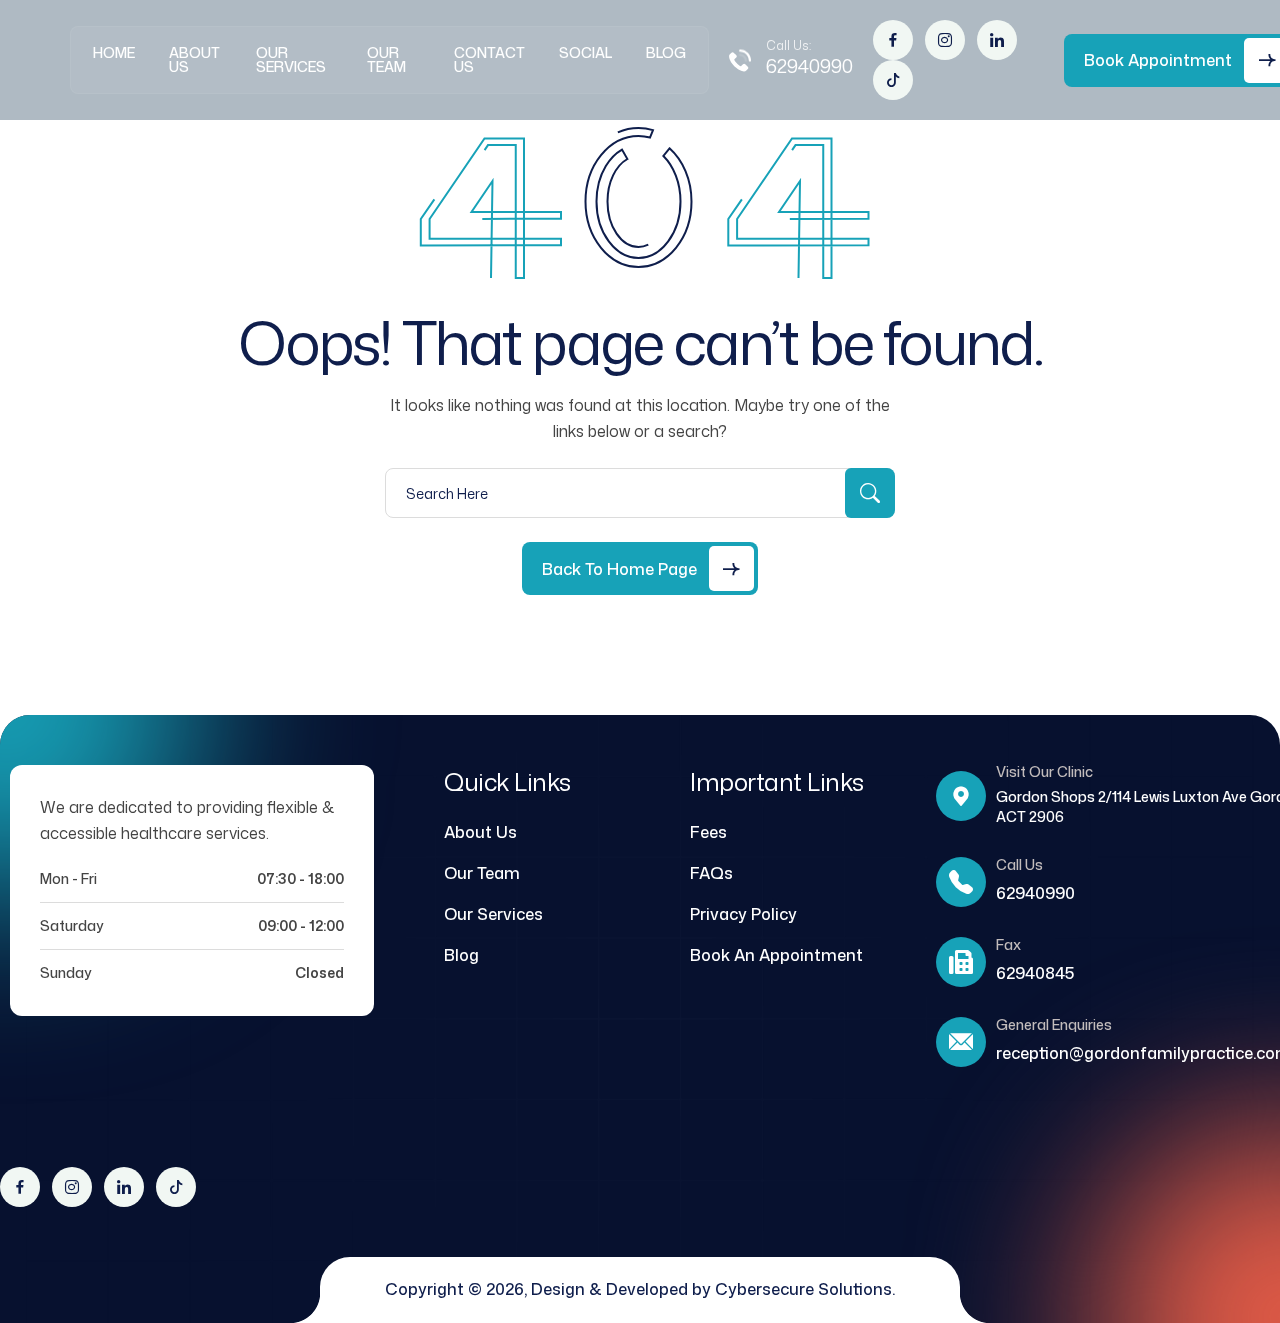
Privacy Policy (743, 914)
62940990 (809, 66)
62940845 (1035, 973)
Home (114, 52)
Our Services (291, 59)
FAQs (711, 873)
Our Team (386, 59)
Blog (666, 52)
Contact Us (489, 59)
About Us (194, 59)
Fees (708, 832)
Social (585, 52)
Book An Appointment (776, 955)
